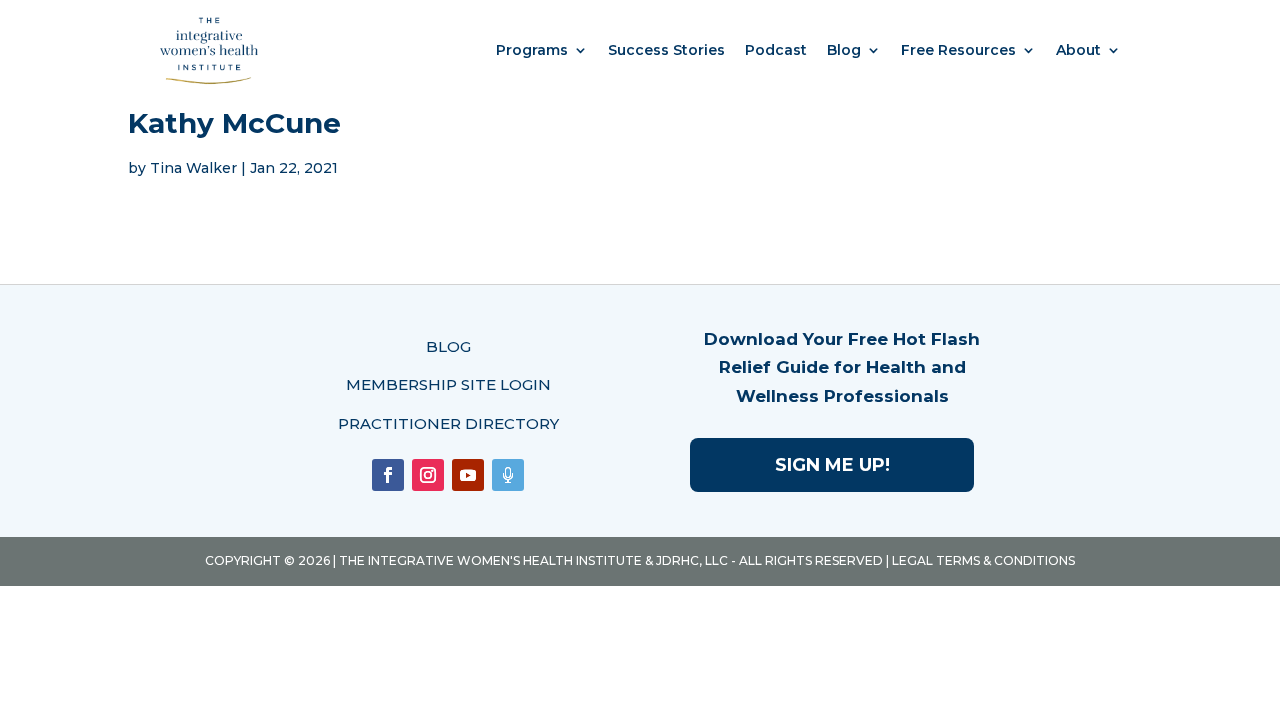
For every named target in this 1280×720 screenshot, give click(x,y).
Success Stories (666, 50)
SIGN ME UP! (832, 465)
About (1078, 50)
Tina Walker (193, 168)
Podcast (776, 50)
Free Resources (958, 50)
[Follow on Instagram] (428, 475)
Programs (532, 50)
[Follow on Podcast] (508, 475)
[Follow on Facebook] (388, 475)
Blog (844, 50)
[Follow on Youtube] (468, 475)
